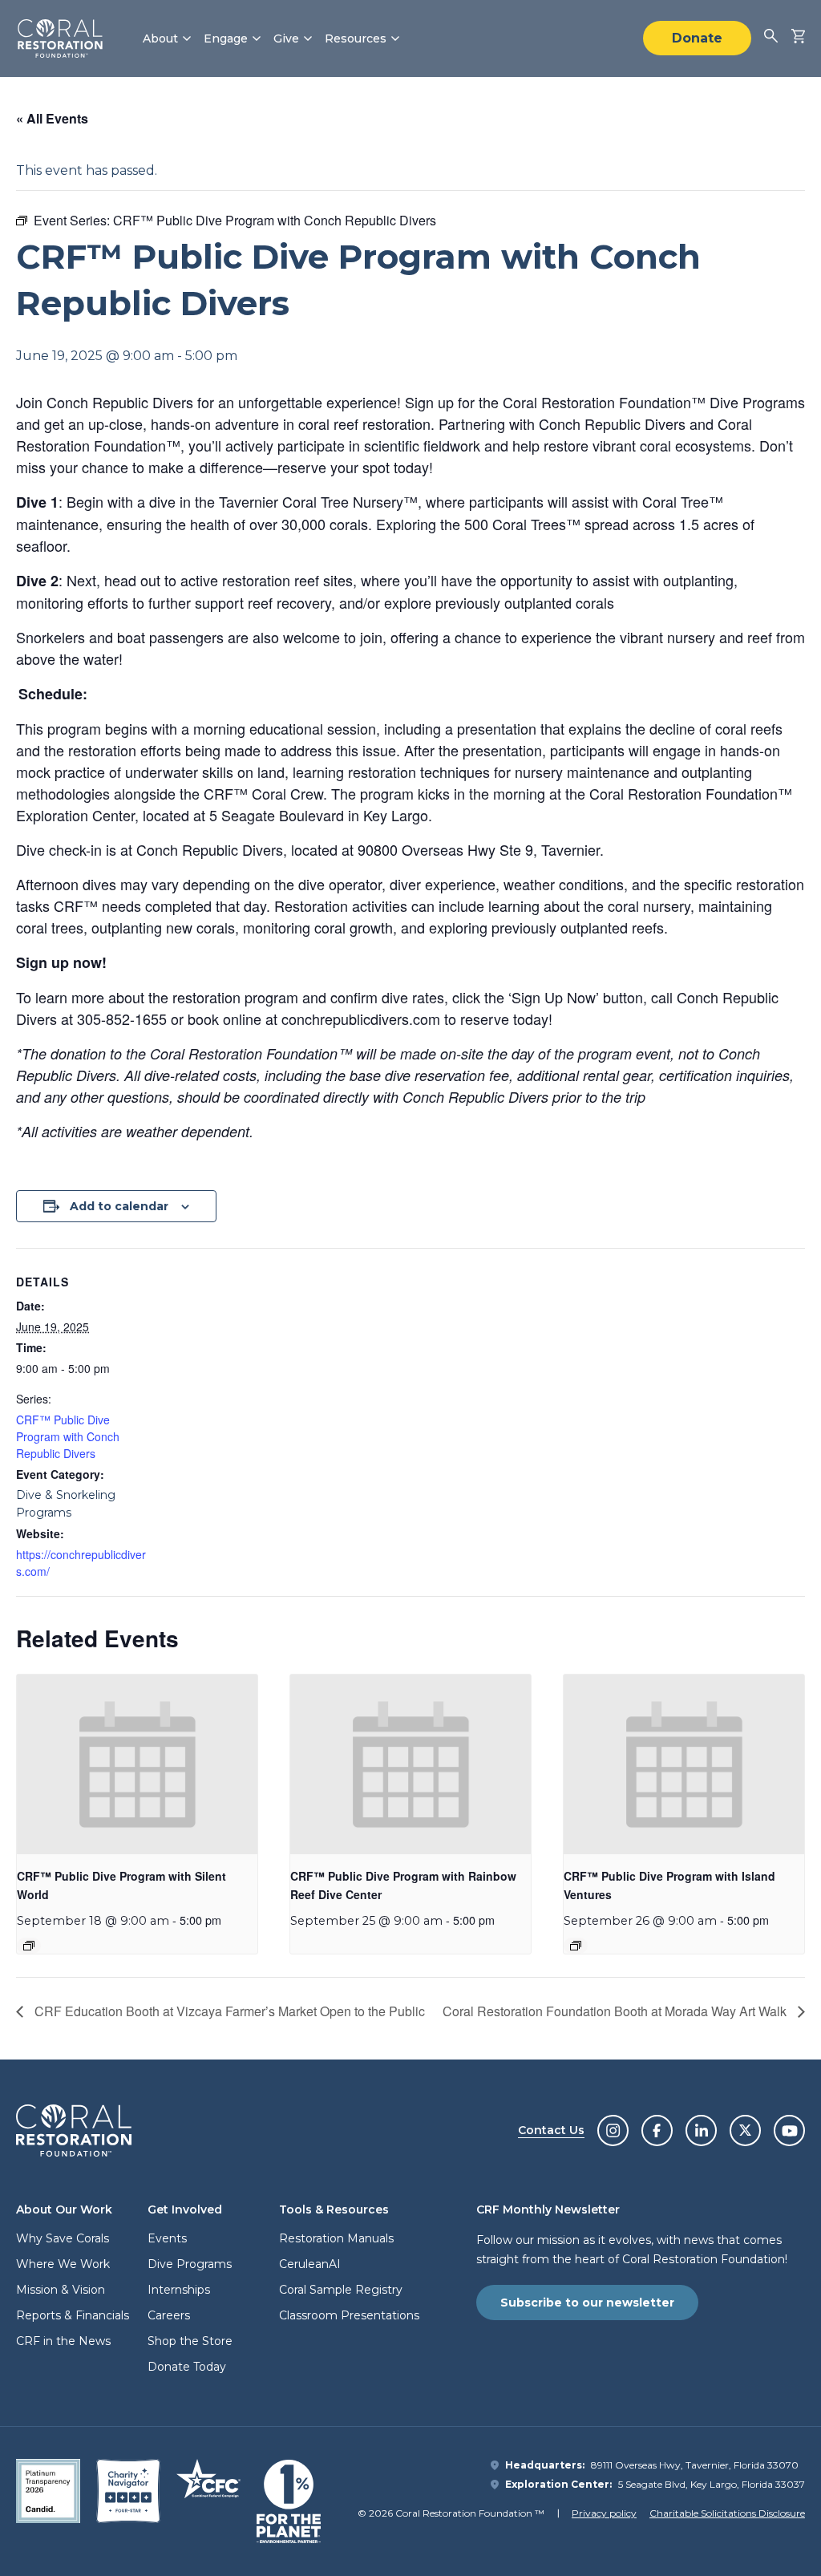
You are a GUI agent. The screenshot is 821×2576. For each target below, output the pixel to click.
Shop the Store (190, 2341)
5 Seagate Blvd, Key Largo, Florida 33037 (712, 2484)
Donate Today (187, 2367)
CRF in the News (63, 2341)
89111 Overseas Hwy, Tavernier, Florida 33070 (695, 2465)
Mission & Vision (61, 2290)
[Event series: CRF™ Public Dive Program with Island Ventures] (576, 1946)
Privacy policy (604, 2513)
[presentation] (137, 1765)
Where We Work (63, 2264)
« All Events (52, 118)
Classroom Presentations (349, 2315)
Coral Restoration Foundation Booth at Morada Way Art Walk (616, 2011)
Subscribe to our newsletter (587, 2303)
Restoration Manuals (336, 2238)
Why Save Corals (63, 2238)
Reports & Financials (73, 2315)
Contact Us (551, 2130)
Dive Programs (190, 2264)
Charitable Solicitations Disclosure (727, 2513)
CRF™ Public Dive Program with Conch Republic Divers (68, 1436)
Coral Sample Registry (341, 2290)
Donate (697, 38)
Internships (179, 2290)
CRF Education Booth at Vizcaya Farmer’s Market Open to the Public (228, 2011)
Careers (169, 2315)
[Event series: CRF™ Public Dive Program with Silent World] (29, 1946)
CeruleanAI (310, 2264)
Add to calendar (119, 1206)
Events (167, 2238)
